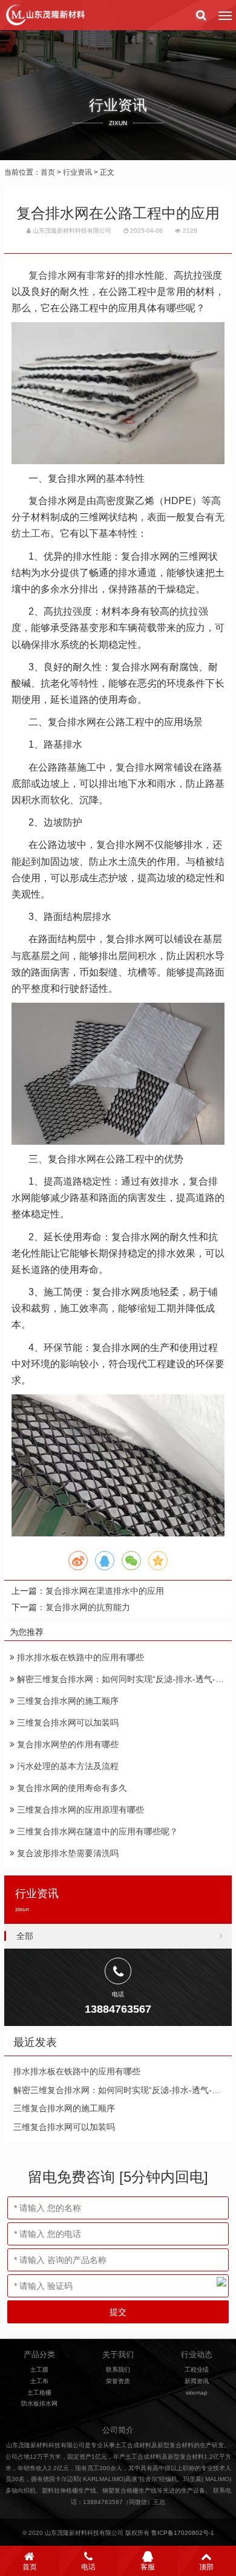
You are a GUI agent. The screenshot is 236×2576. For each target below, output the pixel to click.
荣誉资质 (118, 2381)
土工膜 (39, 2370)
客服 (148, 2567)
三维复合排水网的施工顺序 (67, 1701)
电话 (88, 2567)
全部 (25, 1936)
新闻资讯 (197, 2381)
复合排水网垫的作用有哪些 (67, 1744)
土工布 (39, 2381)
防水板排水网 (39, 2403)
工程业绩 (197, 2370)
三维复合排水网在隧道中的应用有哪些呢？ (96, 1831)
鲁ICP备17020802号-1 (183, 2533)
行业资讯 (77, 172)
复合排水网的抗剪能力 (88, 1607)
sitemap (197, 2393)
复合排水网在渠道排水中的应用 (105, 1591)
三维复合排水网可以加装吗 (67, 1723)
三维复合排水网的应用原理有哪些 (79, 1810)
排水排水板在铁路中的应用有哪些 (79, 1657)
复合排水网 (53, 275)
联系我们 (118, 2370)
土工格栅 (39, 2393)
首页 (48, 172)
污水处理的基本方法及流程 (67, 1766)
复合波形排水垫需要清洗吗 (67, 1853)
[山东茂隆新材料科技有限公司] (45, 15)
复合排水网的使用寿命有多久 (71, 1788)
